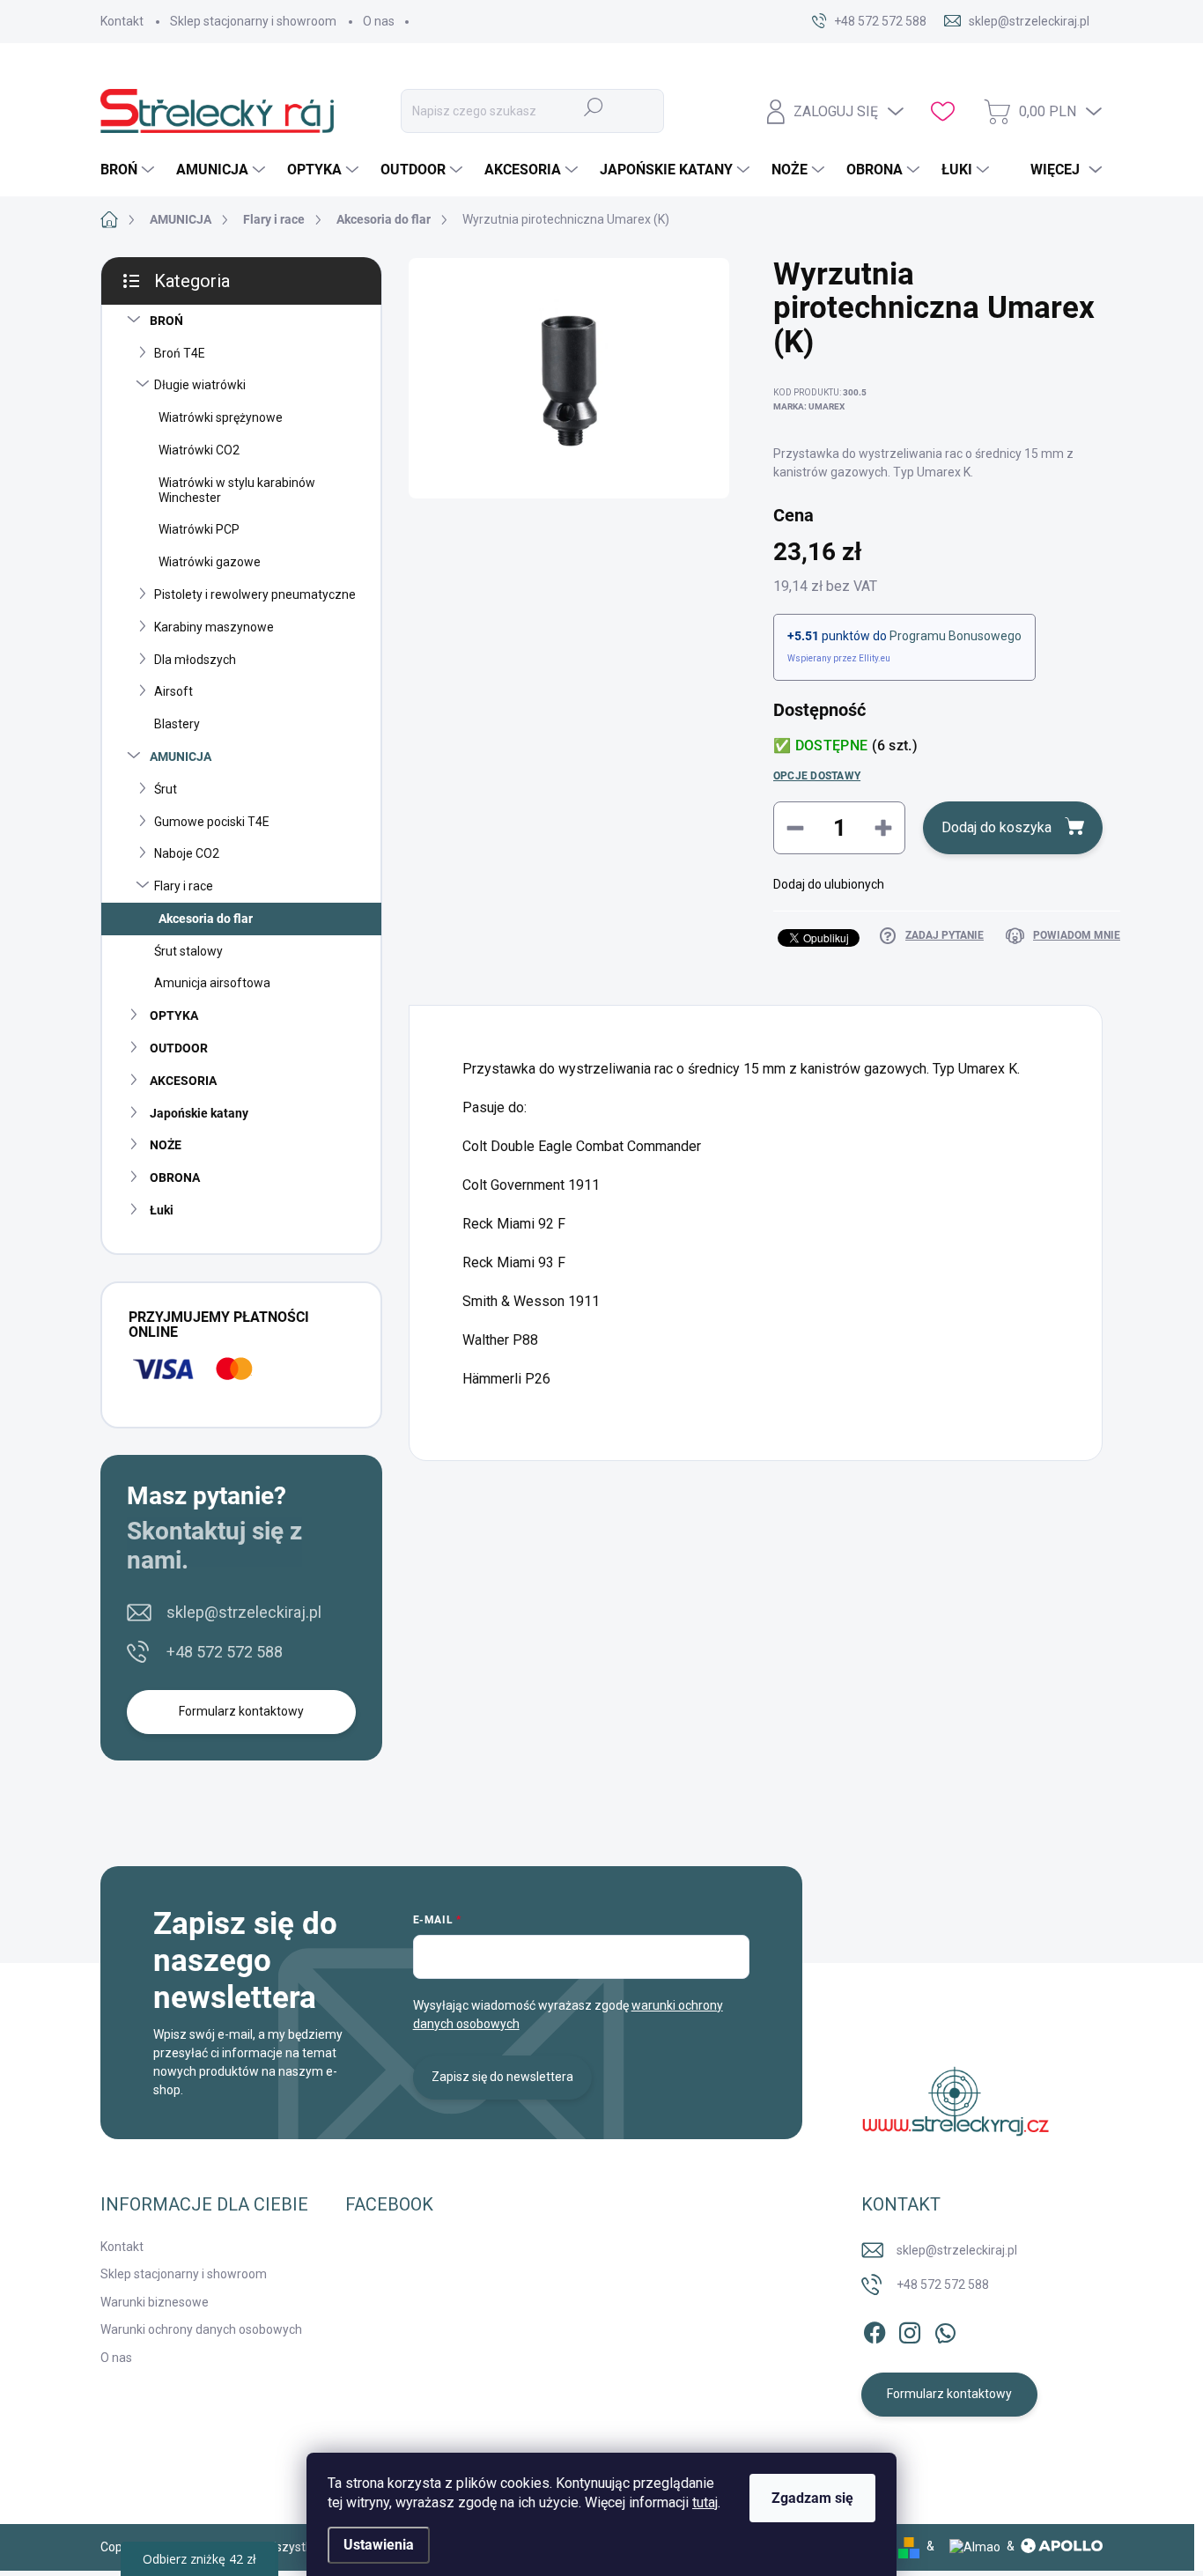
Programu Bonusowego (956, 636)
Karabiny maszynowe (214, 627)
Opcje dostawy (817, 776)
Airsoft (173, 691)
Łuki (162, 1210)
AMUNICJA (181, 757)
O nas (379, 21)
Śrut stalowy (188, 951)
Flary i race (184, 886)
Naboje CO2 (187, 853)
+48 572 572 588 (225, 1652)
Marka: (809, 406)
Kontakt (122, 21)
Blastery (177, 724)
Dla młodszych (195, 660)
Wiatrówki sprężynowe (221, 417)
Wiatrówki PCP (199, 529)
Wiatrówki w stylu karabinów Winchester (237, 490)
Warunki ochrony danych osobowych (201, 2329)
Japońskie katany (199, 1113)
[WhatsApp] (945, 2329)
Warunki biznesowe (155, 2302)
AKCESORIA (183, 1081)
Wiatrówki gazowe (210, 562)
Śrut (166, 789)
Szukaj (594, 107)
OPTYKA (174, 1015)
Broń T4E (180, 353)
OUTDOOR (179, 1048)
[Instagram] (910, 2329)
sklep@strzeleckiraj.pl (244, 1612)
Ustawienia (379, 2545)
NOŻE (166, 1145)
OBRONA (175, 1177)
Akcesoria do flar (206, 919)
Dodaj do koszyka (996, 827)
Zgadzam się (812, 2498)
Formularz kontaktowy (241, 1711)
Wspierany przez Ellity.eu (839, 658)
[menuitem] (129, 170)
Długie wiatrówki (200, 385)
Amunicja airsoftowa (212, 983)
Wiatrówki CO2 (199, 450)
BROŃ (166, 321)
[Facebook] (875, 2329)
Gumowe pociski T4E (212, 822)
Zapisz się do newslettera (502, 2077)
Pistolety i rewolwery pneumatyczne (255, 594)
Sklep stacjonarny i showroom (253, 21)
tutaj (705, 2502)
